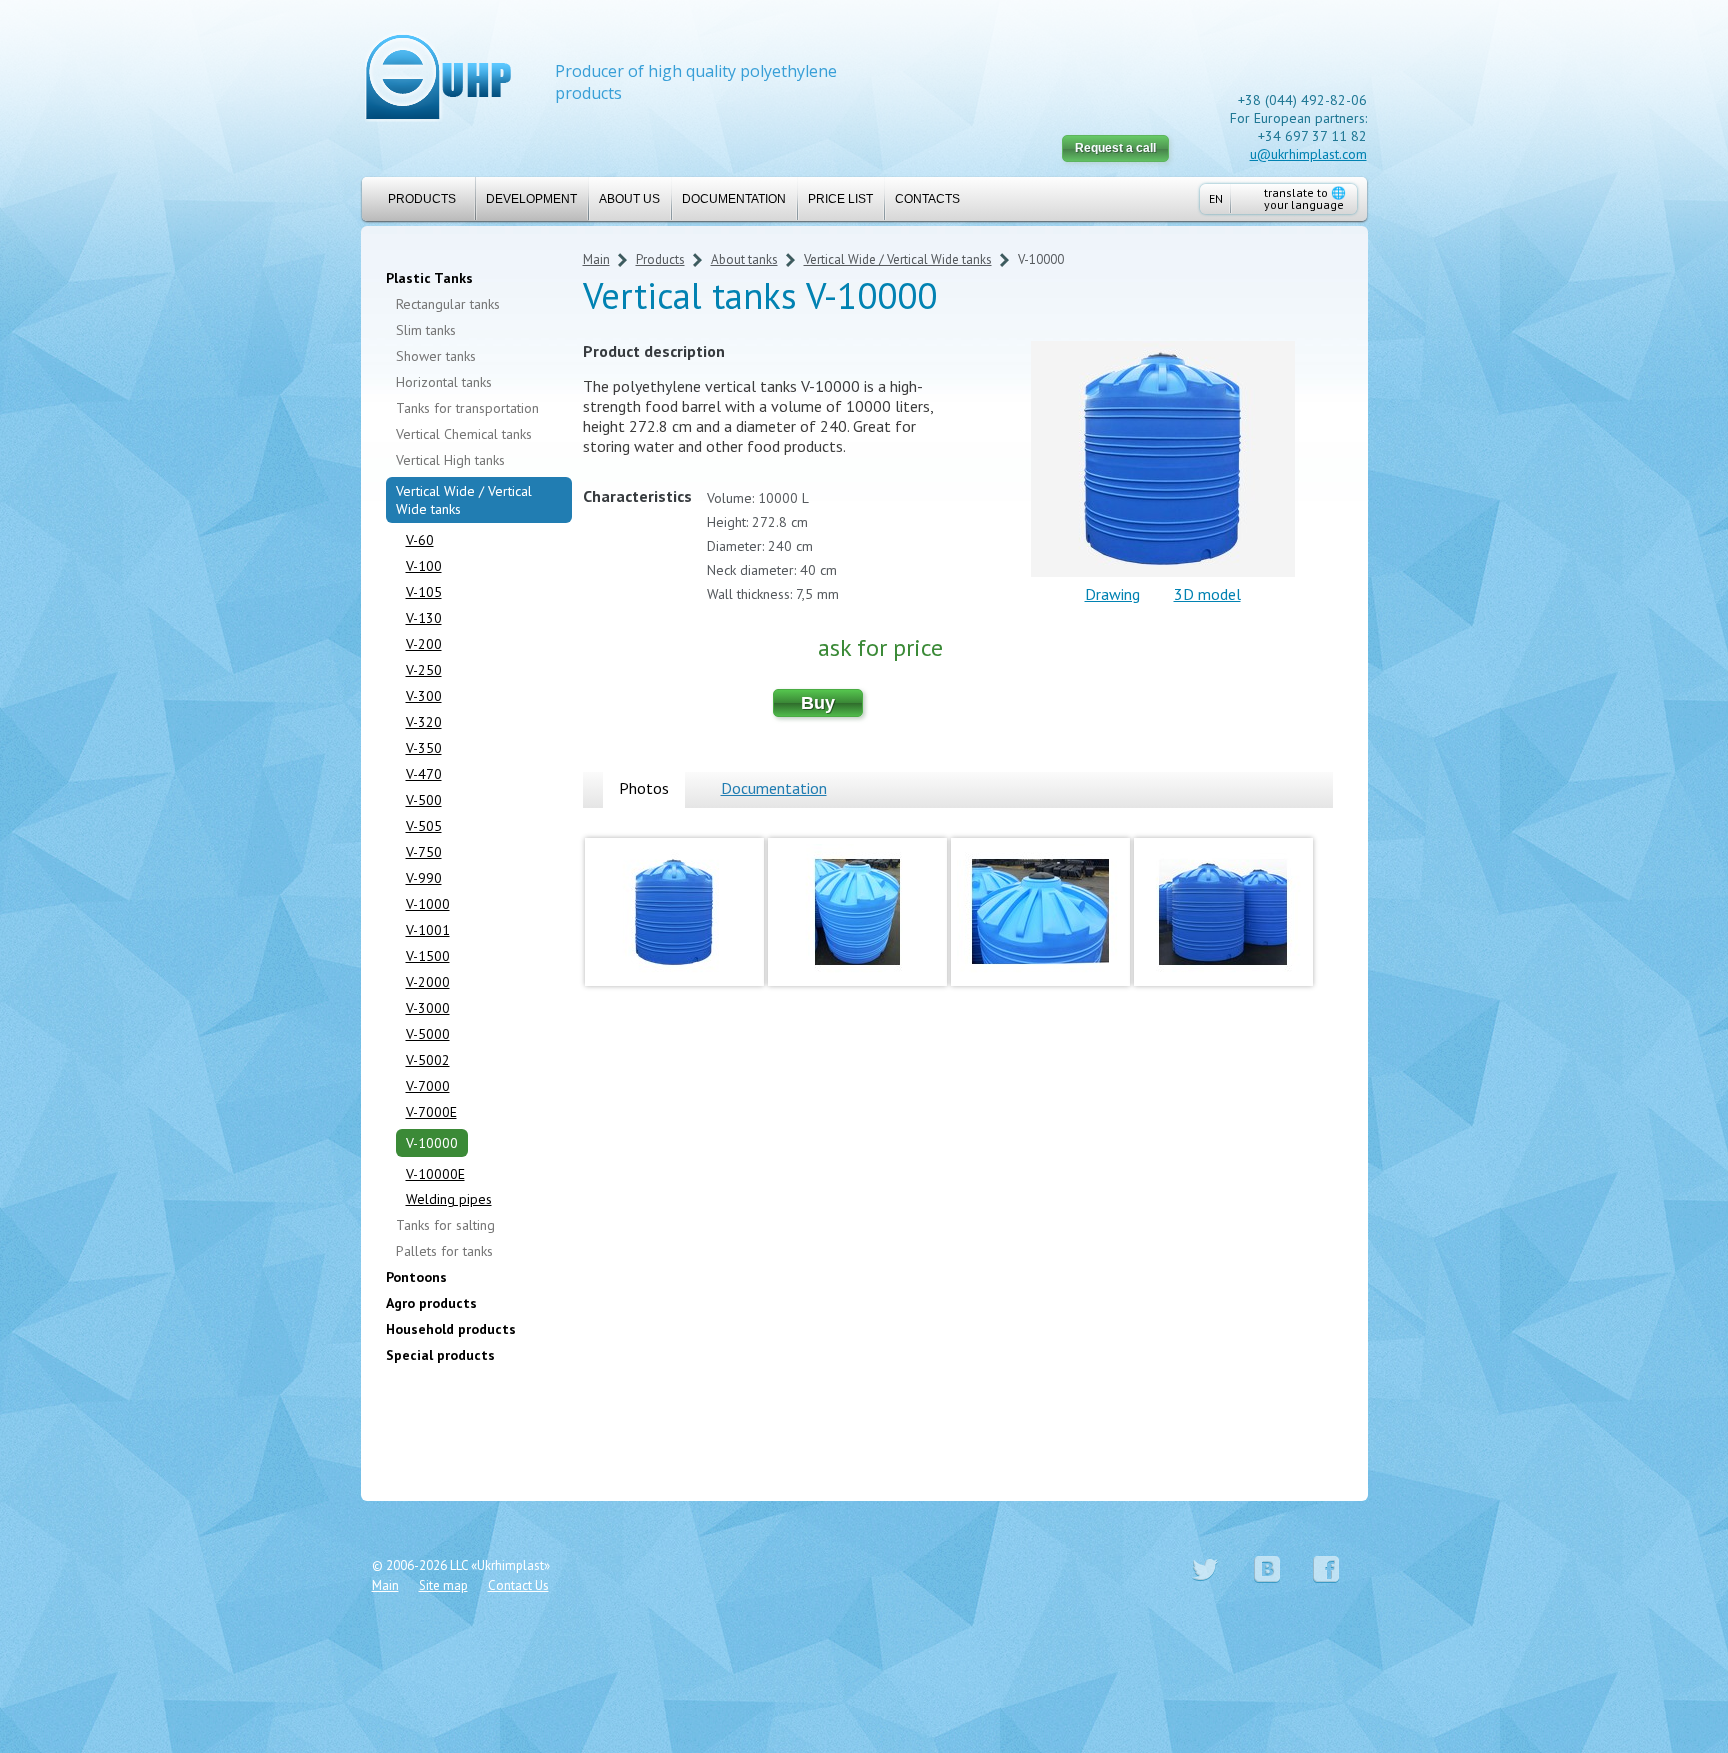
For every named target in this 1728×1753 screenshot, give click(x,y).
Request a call (1115, 148)
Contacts (927, 199)
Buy (818, 703)
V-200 (424, 644)
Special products (440, 1355)
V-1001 (428, 930)
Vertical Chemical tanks (464, 434)
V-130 (424, 618)
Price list (840, 199)
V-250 (424, 670)
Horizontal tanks (444, 382)
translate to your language (1305, 198)
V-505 (424, 826)
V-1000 (428, 904)
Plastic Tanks (429, 278)
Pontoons (416, 1277)
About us (629, 199)
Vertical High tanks (450, 460)
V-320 (424, 722)
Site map (443, 1585)
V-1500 (428, 956)
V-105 (424, 592)
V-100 (424, 566)
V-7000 (428, 1086)
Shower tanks (436, 356)
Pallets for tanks (444, 1251)
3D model (1207, 594)
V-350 (424, 748)
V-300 (424, 696)
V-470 (424, 774)
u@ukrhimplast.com (1308, 154)
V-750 (424, 852)
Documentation (734, 199)
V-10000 (432, 1143)
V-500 (424, 800)
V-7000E (431, 1112)
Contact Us (518, 1585)
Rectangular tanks (448, 304)
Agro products (431, 1303)
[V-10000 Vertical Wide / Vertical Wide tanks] (674, 990)
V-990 (424, 878)
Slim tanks (426, 330)
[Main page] (438, 79)
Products (422, 199)
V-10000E (435, 1174)
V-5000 (428, 1034)
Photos (644, 788)
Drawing (1112, 594)
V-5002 (428, 1060)
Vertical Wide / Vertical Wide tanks (464, 500)
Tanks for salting (445, 1225)
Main (596, 259)
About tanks (744, 259)
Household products (451, 1329)
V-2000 (428, 982)
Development (531, 199)
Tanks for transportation (467, 408)
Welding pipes (449, 1199)
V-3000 (428, 1008)
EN (1216, 198)
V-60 (420, 540)
